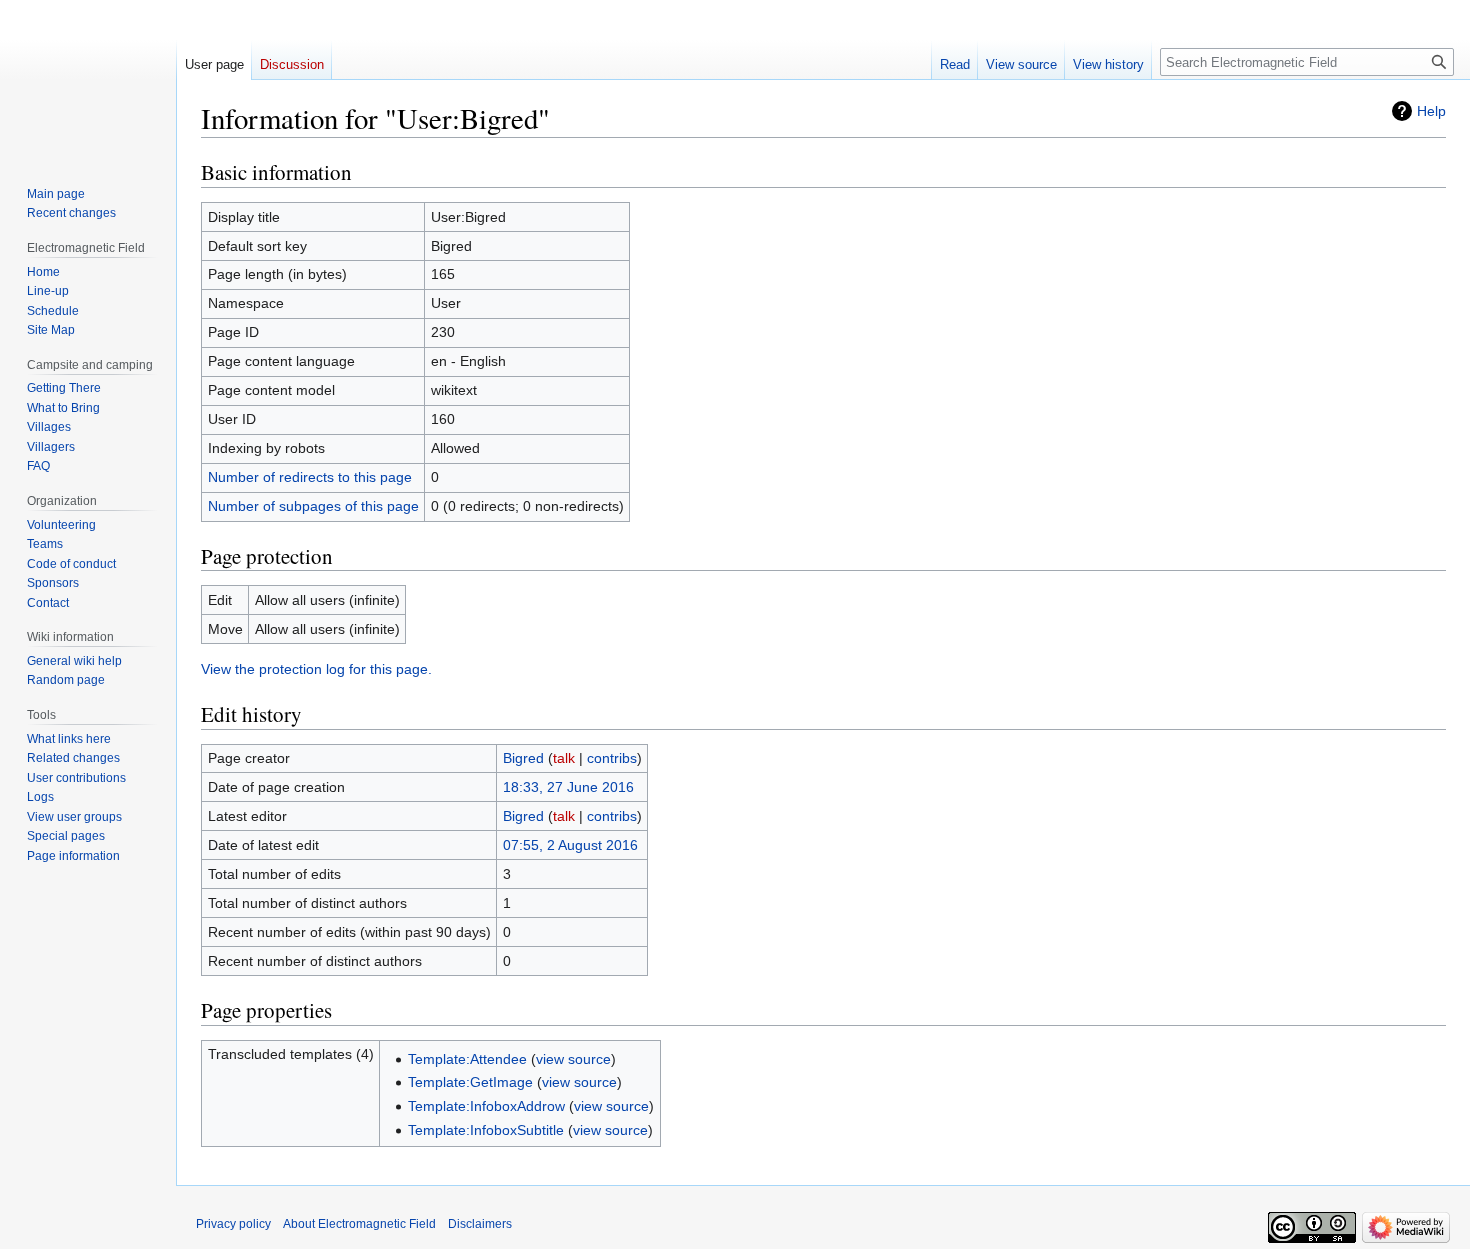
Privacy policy (233, 1224)
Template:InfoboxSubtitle (486, 1130)
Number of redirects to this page (310, 477)
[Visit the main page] (88, 80)
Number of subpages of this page (313, 506)
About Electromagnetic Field (359, 1224)
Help (1431, 111)
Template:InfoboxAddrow (486, 1106)
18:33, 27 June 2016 (568, 787)
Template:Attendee (467, 1059)
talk (564, 758)
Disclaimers (480, 1224)
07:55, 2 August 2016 (570, 845)
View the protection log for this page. (316, 669)
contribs (612, 758)
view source (573, 1059)
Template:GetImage (470, 1082)
